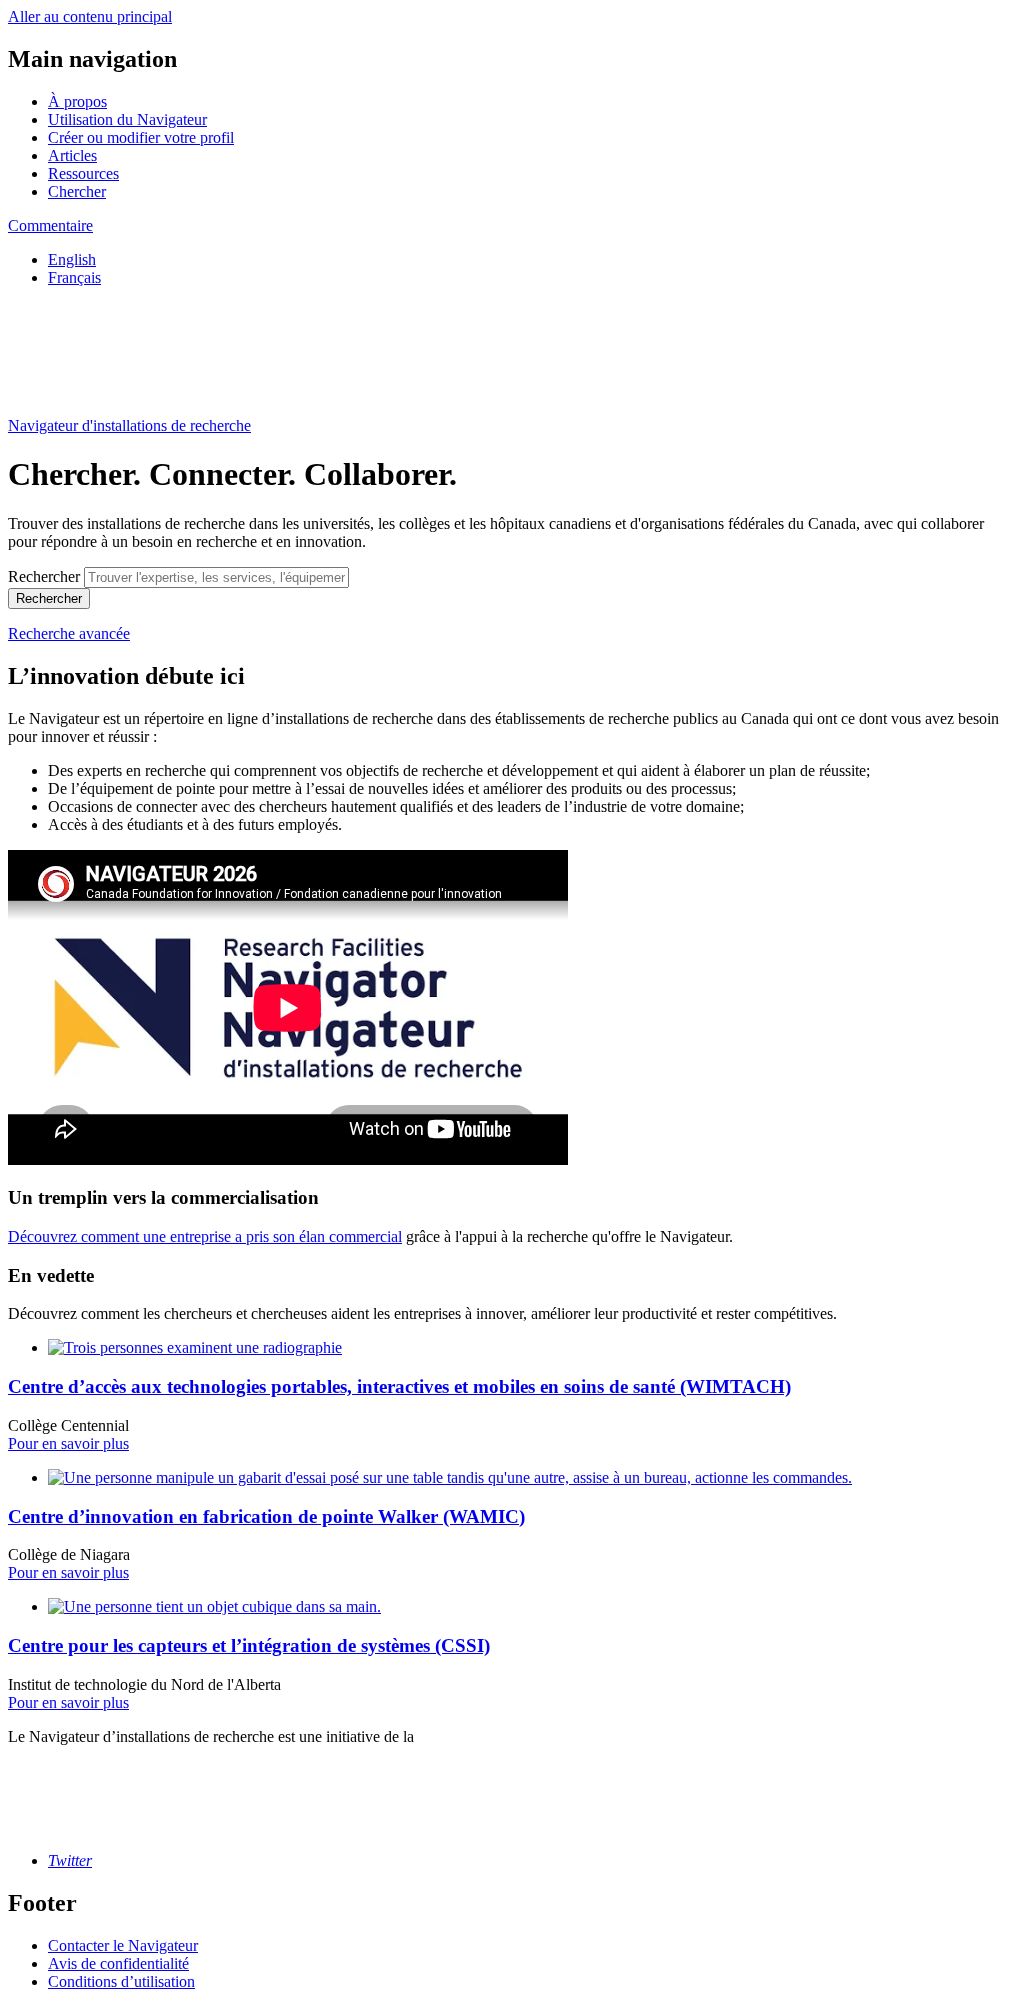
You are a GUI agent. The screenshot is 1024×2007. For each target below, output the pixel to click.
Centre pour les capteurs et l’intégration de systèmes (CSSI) (249, 1645)
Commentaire (50, 225)
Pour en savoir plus (68, 1443)
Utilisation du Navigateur (127, 119)
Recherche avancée (69, 633)
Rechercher (44, 576)
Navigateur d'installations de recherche (129, 425)
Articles (72, 155)
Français (74, 277)
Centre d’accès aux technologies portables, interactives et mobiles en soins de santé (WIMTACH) (399, 1386)
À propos (77, 101)
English (72, 259)
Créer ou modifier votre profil (141, 137)
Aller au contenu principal (90, 16)
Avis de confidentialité (118, 1963)
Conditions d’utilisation (121, 1981)
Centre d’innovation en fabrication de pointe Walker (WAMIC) (266, 1516)
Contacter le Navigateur (123, 1945)
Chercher (77, 191)
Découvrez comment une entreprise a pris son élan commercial (205, 1236)
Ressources (83, 173)
